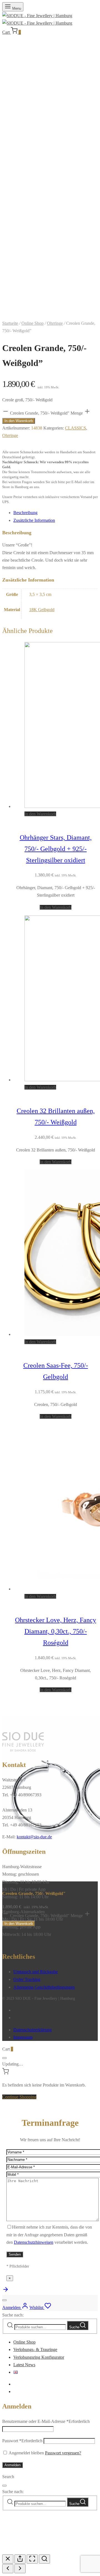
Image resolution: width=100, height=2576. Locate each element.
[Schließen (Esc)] (8, 2559)
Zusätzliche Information (34, 520)
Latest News (24, 2365)
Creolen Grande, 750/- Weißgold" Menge (46, 413)
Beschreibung (25, 513)
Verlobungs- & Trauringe (35, 2349)
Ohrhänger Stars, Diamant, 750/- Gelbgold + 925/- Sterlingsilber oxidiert (56, 849)
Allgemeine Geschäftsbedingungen (44, 1987)
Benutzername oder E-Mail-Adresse (46, 2421)
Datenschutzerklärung (32, 2030)
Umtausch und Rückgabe (36, 1972)
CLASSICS (76, 428)
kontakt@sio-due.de (34, 1837)
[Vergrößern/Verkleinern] (44, 2559)
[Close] (4, 2058)
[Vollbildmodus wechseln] (32, 2559)
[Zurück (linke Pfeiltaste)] (8, 2569)
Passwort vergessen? (63, 2453)
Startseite (10, 323)
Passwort (22, 2441)
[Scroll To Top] (6, 2291)
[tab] (56, 513)
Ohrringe (55, 323)
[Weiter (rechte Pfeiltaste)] (20, 2569)
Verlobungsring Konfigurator (39, 2357)
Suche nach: (13, 2315)
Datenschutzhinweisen (34, 2242)
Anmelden (12, 2465)
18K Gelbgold (42, 610)
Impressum (23, 2037)
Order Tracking (27, 1979)
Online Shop (32, 323)
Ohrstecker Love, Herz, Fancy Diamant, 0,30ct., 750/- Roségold (56, 1631)
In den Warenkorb (19, 421)
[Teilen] (20, 2559)
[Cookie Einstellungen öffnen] (44, 2550)
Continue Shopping (19, 2097)
